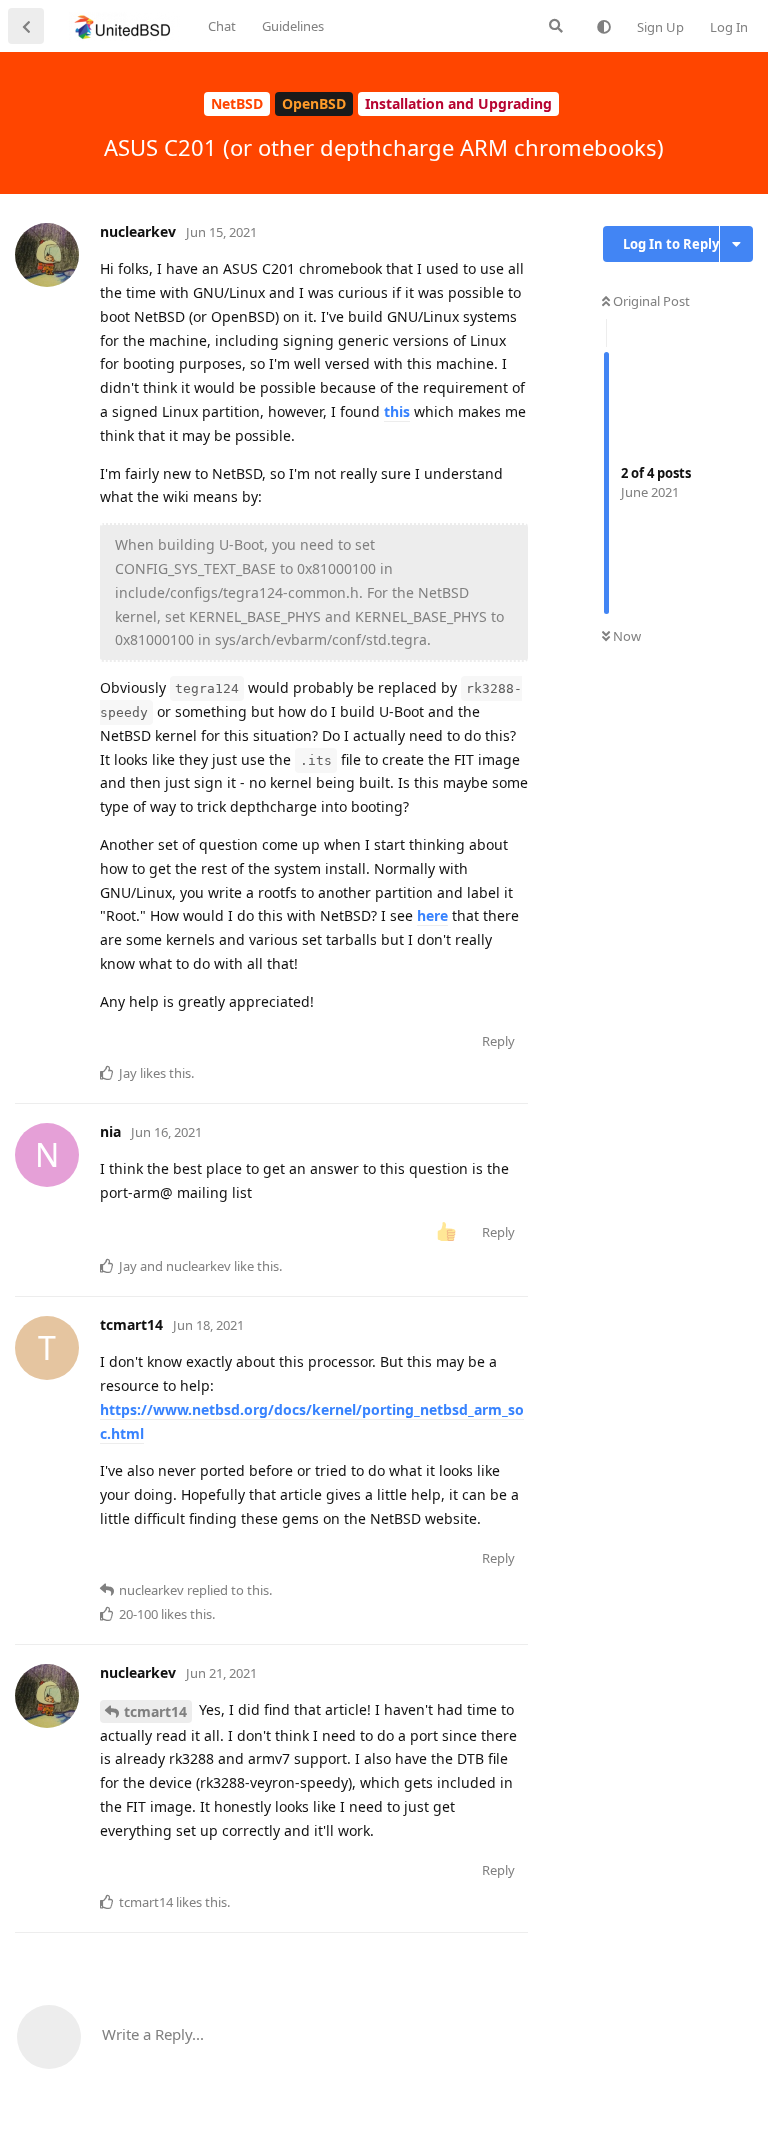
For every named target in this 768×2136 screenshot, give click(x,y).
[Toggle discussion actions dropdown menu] (736, 244)
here (432, 915)
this (397, 411)
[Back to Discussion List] (26, 26)
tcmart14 (155, 1711)
